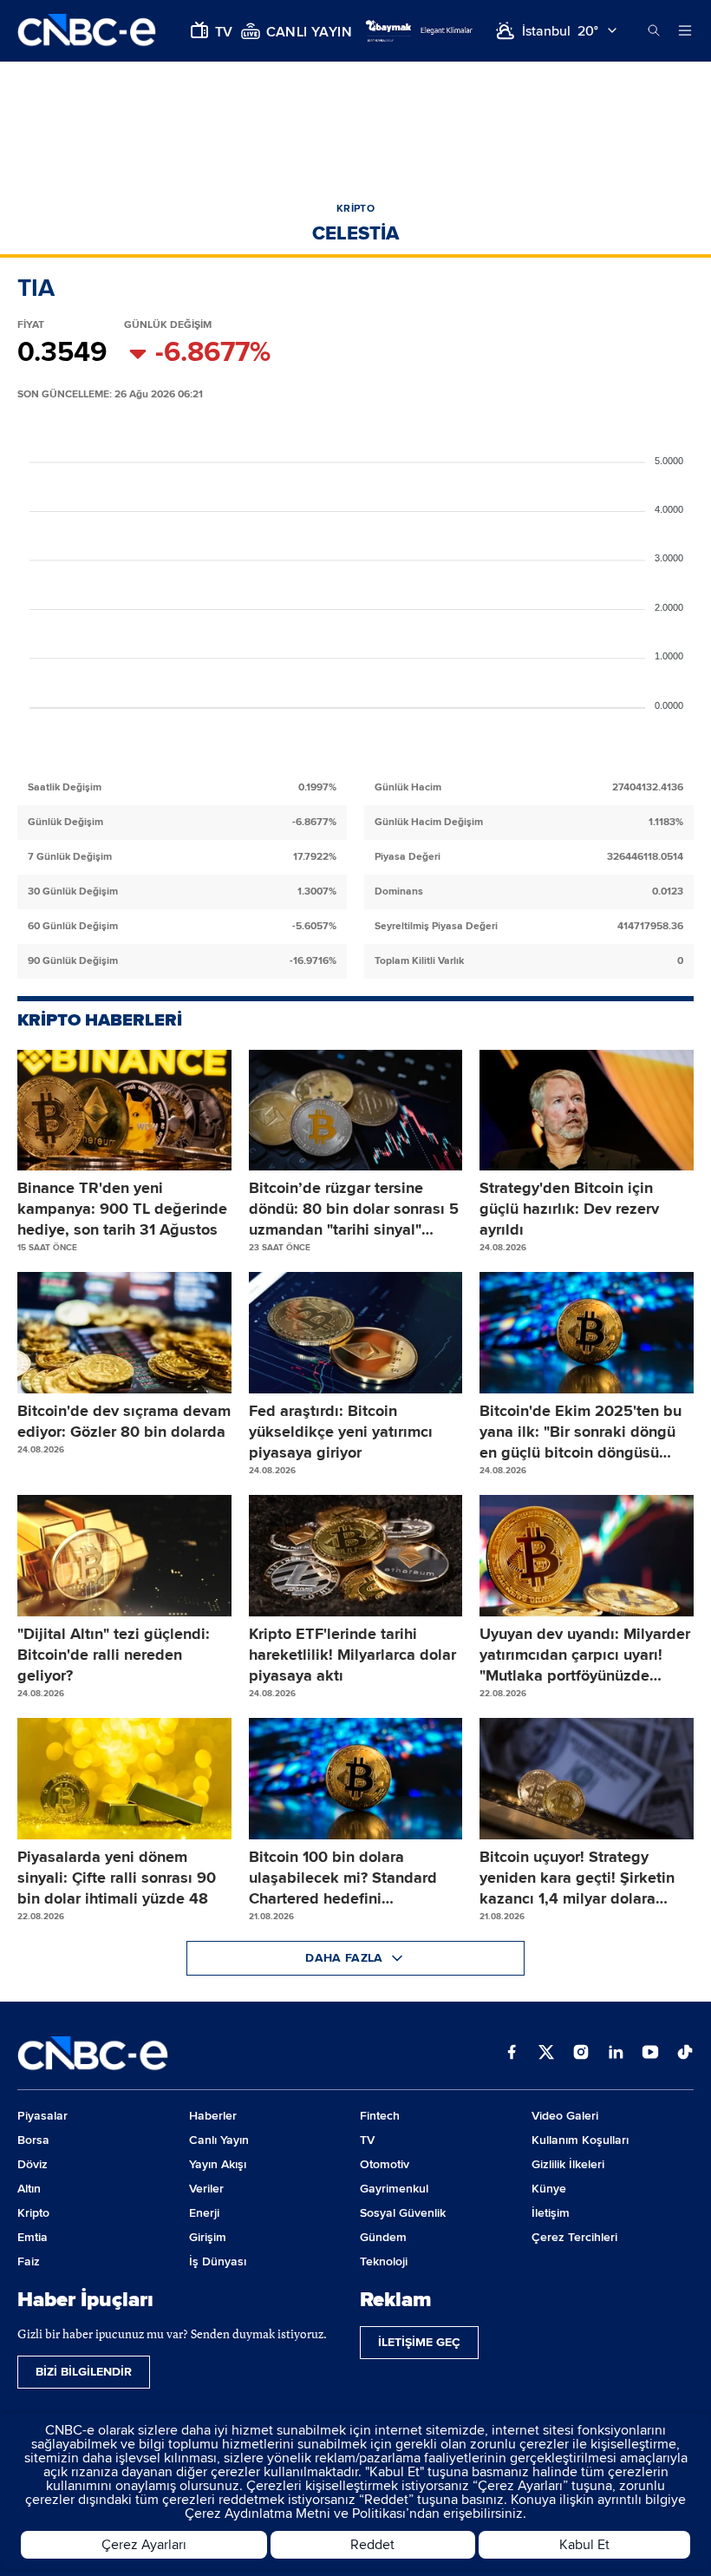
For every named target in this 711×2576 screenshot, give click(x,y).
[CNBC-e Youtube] (650, 2054)
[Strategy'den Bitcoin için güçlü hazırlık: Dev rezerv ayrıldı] (587, 1111)
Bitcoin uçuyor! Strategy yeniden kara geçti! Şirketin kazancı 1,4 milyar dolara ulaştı (577, 1878)
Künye (549, 2189)
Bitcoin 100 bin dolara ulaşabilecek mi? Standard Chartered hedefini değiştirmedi (343, 1878)
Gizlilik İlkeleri (568, 2164)
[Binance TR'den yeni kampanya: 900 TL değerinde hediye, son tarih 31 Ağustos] (124, 1111)
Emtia (33, 2237)
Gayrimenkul (394, 2189)
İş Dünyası (218, 2261)
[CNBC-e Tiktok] (685, 2054)
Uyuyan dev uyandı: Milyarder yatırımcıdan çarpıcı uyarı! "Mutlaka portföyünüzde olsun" (585, 1655)
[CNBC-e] (87, 31)
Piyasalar (42, 2116)
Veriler (206, 2189)
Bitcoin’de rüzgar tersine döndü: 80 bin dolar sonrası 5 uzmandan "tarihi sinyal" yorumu (354, 1209)
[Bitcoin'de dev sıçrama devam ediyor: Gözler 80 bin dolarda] (124, 1333)
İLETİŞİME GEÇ (419, 2342)
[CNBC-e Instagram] (581, 2054)
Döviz (33, 2164)
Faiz (29, 2261)
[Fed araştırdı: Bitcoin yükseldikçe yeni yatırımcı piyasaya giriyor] (356, 1333)
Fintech (380, 2116)
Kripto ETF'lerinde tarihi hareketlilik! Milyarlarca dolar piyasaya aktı (352, 1655)
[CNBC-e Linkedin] (616, 2054)
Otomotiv (385, 2164)
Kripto (33, 2213)
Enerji (204, 2213)
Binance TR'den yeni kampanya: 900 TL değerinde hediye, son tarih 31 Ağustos (122, 1209)
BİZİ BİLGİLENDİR (84, 2372)
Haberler (213, 2116)
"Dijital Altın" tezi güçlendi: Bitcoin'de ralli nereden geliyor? (114, 1655)
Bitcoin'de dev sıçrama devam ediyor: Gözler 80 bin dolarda (124, 1421)
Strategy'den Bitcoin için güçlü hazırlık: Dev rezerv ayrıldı (569, 1209)
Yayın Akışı (218, 2164)
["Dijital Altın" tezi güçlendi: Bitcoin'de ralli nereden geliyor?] (124, 1556)
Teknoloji (384, 2261)
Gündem (383, 2237)
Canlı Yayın (219, 2140)
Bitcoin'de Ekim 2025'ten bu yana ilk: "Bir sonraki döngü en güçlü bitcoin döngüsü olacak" (581, 1432)
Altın (29, 2189)
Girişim (208, 2237)
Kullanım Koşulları (580, 2140)
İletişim (551, 2213)
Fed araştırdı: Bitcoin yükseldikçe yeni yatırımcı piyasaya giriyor (341, 1432)
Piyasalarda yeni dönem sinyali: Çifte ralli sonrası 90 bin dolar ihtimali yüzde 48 (117, 1878)
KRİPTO (355, 209)
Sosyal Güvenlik (403, 2213)
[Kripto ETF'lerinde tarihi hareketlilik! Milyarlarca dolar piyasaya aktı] (356, 1556)
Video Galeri (565, 2116)
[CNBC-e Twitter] (546, 2054)
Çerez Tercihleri (574, 2237)
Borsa (33, 2140)
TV (367, 2140)
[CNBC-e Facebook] (512, 2054)
